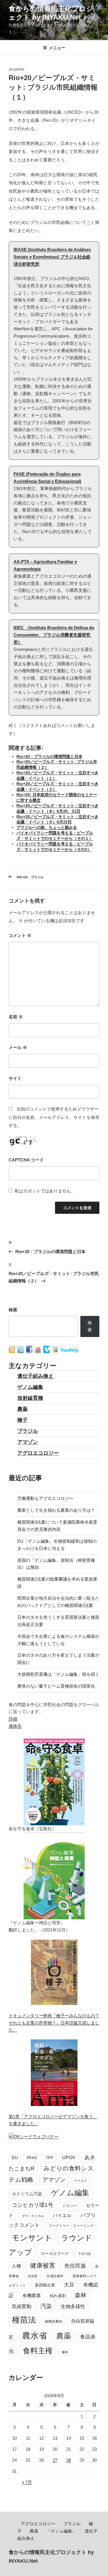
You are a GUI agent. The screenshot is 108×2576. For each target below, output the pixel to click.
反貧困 (33, 2276)
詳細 (13, 1719)
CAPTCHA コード (26, 1160)
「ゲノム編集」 (61, 2531)
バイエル (62, 2215)
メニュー (57, 48)
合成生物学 (55, 2276)
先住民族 (75, 2266)
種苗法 (24, 2320)
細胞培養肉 (54, 2321)
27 (55, 2460)
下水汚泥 (84, 2254)
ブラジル (37, 877)
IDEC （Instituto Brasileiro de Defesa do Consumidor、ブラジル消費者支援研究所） (54, 635)
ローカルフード (55, 2253)
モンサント (32, 2238)
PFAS (32, 2158)
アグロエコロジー (38, 1453)
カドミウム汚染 (27, 2194)
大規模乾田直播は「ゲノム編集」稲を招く (58, 1674)
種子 (22, 1420)
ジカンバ (70, 2206)
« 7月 (27, 2482)
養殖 (65, 2352)
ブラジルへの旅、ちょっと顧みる (47, 827)
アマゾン (28, 1442)
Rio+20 (22, 877)
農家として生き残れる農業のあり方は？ (56, 1510)
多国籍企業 (45, 2285)
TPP (50, 2158)
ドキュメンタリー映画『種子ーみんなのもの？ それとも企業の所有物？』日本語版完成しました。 (54, 2023)
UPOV (69, 2158)
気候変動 (22, 2307)
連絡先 (15, 1726)
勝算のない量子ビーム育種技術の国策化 (56, 1686)
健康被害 (43, 2265)
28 (69, 2460)
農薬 (22, 1409)
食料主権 (38, 2351)
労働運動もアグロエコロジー (45, 1498)
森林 (81, 2295)
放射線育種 (30, 1398)
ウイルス (81, 2181)
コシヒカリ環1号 (33, 2205)
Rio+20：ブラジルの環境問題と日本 (49, 757)
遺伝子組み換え (35, 1376)
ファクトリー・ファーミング (71, 2226)
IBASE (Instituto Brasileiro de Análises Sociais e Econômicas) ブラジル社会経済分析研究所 (52, 257)
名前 (16, 1017)
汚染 (46, 2306)
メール (18, 1047)
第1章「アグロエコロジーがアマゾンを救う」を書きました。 (53, 2120)
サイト (15, 1078)
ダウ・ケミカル (33, 2216)
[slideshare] (56, 1352)
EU (15, 2158)
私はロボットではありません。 (45, 1191)
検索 (13, 1310)
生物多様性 (73, 2306)
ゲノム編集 (30, 1387)
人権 (16, 2266)
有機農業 (32, 2295)
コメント (20, 935)
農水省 (35, 2335)
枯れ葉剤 (58, 2296)
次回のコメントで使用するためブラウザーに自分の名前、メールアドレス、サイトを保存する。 (54, 1117)
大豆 (69, 2285)
